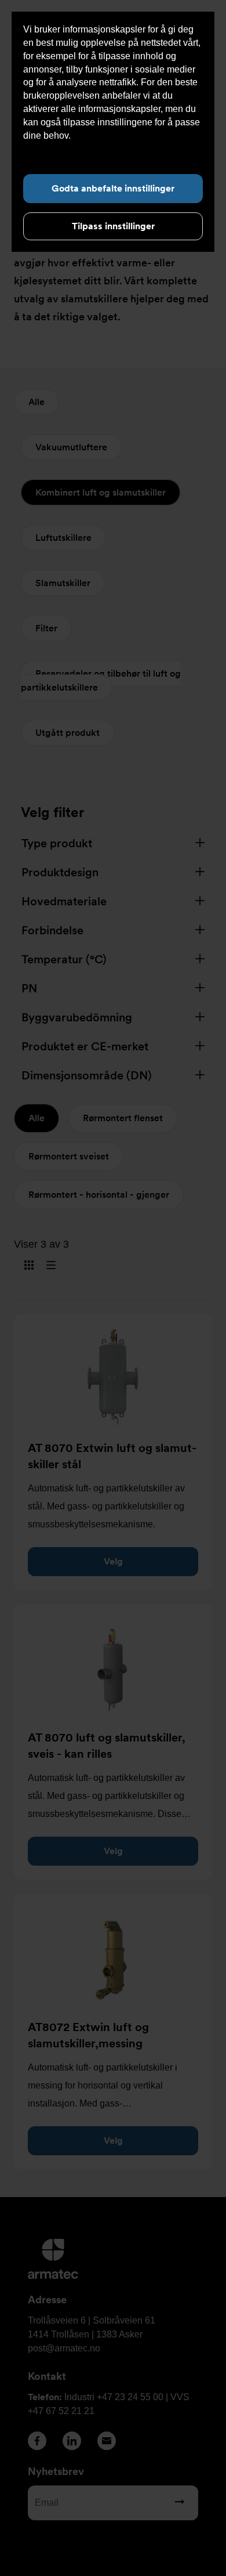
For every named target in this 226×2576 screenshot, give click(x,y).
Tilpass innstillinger (113, 226)
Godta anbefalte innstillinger (113, 188)
